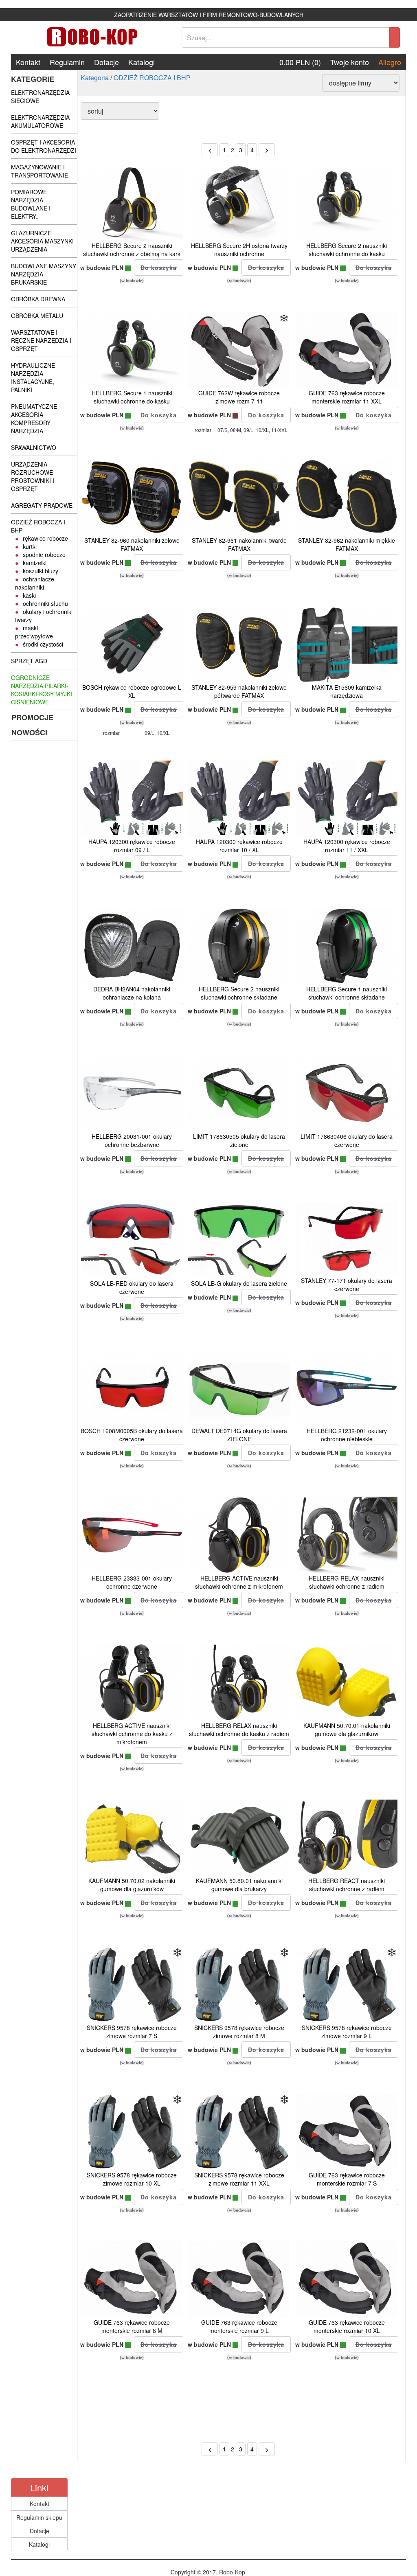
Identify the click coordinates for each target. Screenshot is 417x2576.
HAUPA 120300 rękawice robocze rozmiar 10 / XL (239, 846)
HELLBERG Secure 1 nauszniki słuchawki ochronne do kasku (132, 397)
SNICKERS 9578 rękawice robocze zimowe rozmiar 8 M (239, 2032)
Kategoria (95, 78)
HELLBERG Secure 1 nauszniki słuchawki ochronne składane (347, 993)
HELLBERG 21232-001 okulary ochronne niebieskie (347, 1435)
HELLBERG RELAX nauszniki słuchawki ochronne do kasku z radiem (239, 1730)
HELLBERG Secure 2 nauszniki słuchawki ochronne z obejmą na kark (132, 250)
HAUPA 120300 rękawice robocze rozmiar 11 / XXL (347, 846)
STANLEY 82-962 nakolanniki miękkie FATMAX (347, 544)
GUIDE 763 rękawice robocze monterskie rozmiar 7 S (347, 2179)
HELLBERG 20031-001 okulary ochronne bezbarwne (132, 1140)
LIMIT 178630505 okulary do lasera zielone (239, 1140)
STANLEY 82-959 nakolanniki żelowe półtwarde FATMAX (239, 691)
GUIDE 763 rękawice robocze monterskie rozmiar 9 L (239, 2326)
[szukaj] (395, 37)
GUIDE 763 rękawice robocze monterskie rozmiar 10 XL (347, 2326)
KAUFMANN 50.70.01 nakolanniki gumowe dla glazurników (347, 1730)
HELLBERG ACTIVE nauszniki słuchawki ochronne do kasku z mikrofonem (132, 1734)
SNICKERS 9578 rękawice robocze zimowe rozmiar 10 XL (132, 2179)
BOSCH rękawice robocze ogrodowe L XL (132, 691)
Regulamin (67, 62)
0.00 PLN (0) (300, 62)
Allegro (390, 62)
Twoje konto (350, 62)
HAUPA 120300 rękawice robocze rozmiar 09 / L (132, 846)
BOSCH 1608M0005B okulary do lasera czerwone (132, 1435)
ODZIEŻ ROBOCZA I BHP (152, 78)
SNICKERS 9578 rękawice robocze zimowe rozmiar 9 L (347, 2032)
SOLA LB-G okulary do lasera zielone (239, 1283)
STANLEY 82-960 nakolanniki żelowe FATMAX (132, 544)
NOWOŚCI (29, 732)
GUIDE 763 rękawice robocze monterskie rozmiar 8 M (132, 2326)
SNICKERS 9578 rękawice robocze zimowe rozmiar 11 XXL (239, 2179)
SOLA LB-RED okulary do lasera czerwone (132, 1287)
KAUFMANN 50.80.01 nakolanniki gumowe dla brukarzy (239, 1885)
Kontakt (28, 62)
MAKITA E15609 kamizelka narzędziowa (347, 691)
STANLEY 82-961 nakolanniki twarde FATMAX (239, 544)
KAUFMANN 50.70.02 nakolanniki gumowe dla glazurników (132, 1885)
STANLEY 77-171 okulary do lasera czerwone (347, 1285)
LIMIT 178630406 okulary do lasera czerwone (347, 1140)
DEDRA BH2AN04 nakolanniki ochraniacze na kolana (132, 993)
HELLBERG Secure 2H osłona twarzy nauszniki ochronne (239, 250)
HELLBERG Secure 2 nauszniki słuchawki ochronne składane (239, 993)
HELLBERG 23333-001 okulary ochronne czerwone (132, 1582)
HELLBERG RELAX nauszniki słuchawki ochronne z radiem (347, 1582)
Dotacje (106, 62)
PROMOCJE (32, 717)
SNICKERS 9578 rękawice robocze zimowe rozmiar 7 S (132, 2032)
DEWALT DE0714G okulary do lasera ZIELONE (239, 1435)
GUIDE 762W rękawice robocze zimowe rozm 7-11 (239, 397)
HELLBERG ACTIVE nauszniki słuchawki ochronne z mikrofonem (239, 1582)
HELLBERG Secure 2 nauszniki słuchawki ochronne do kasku (347, 250)
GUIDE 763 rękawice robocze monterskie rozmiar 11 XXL (347, 397)
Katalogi (142, 62)
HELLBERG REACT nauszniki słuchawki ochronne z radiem (347, 1885)
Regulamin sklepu (39, 2517)
